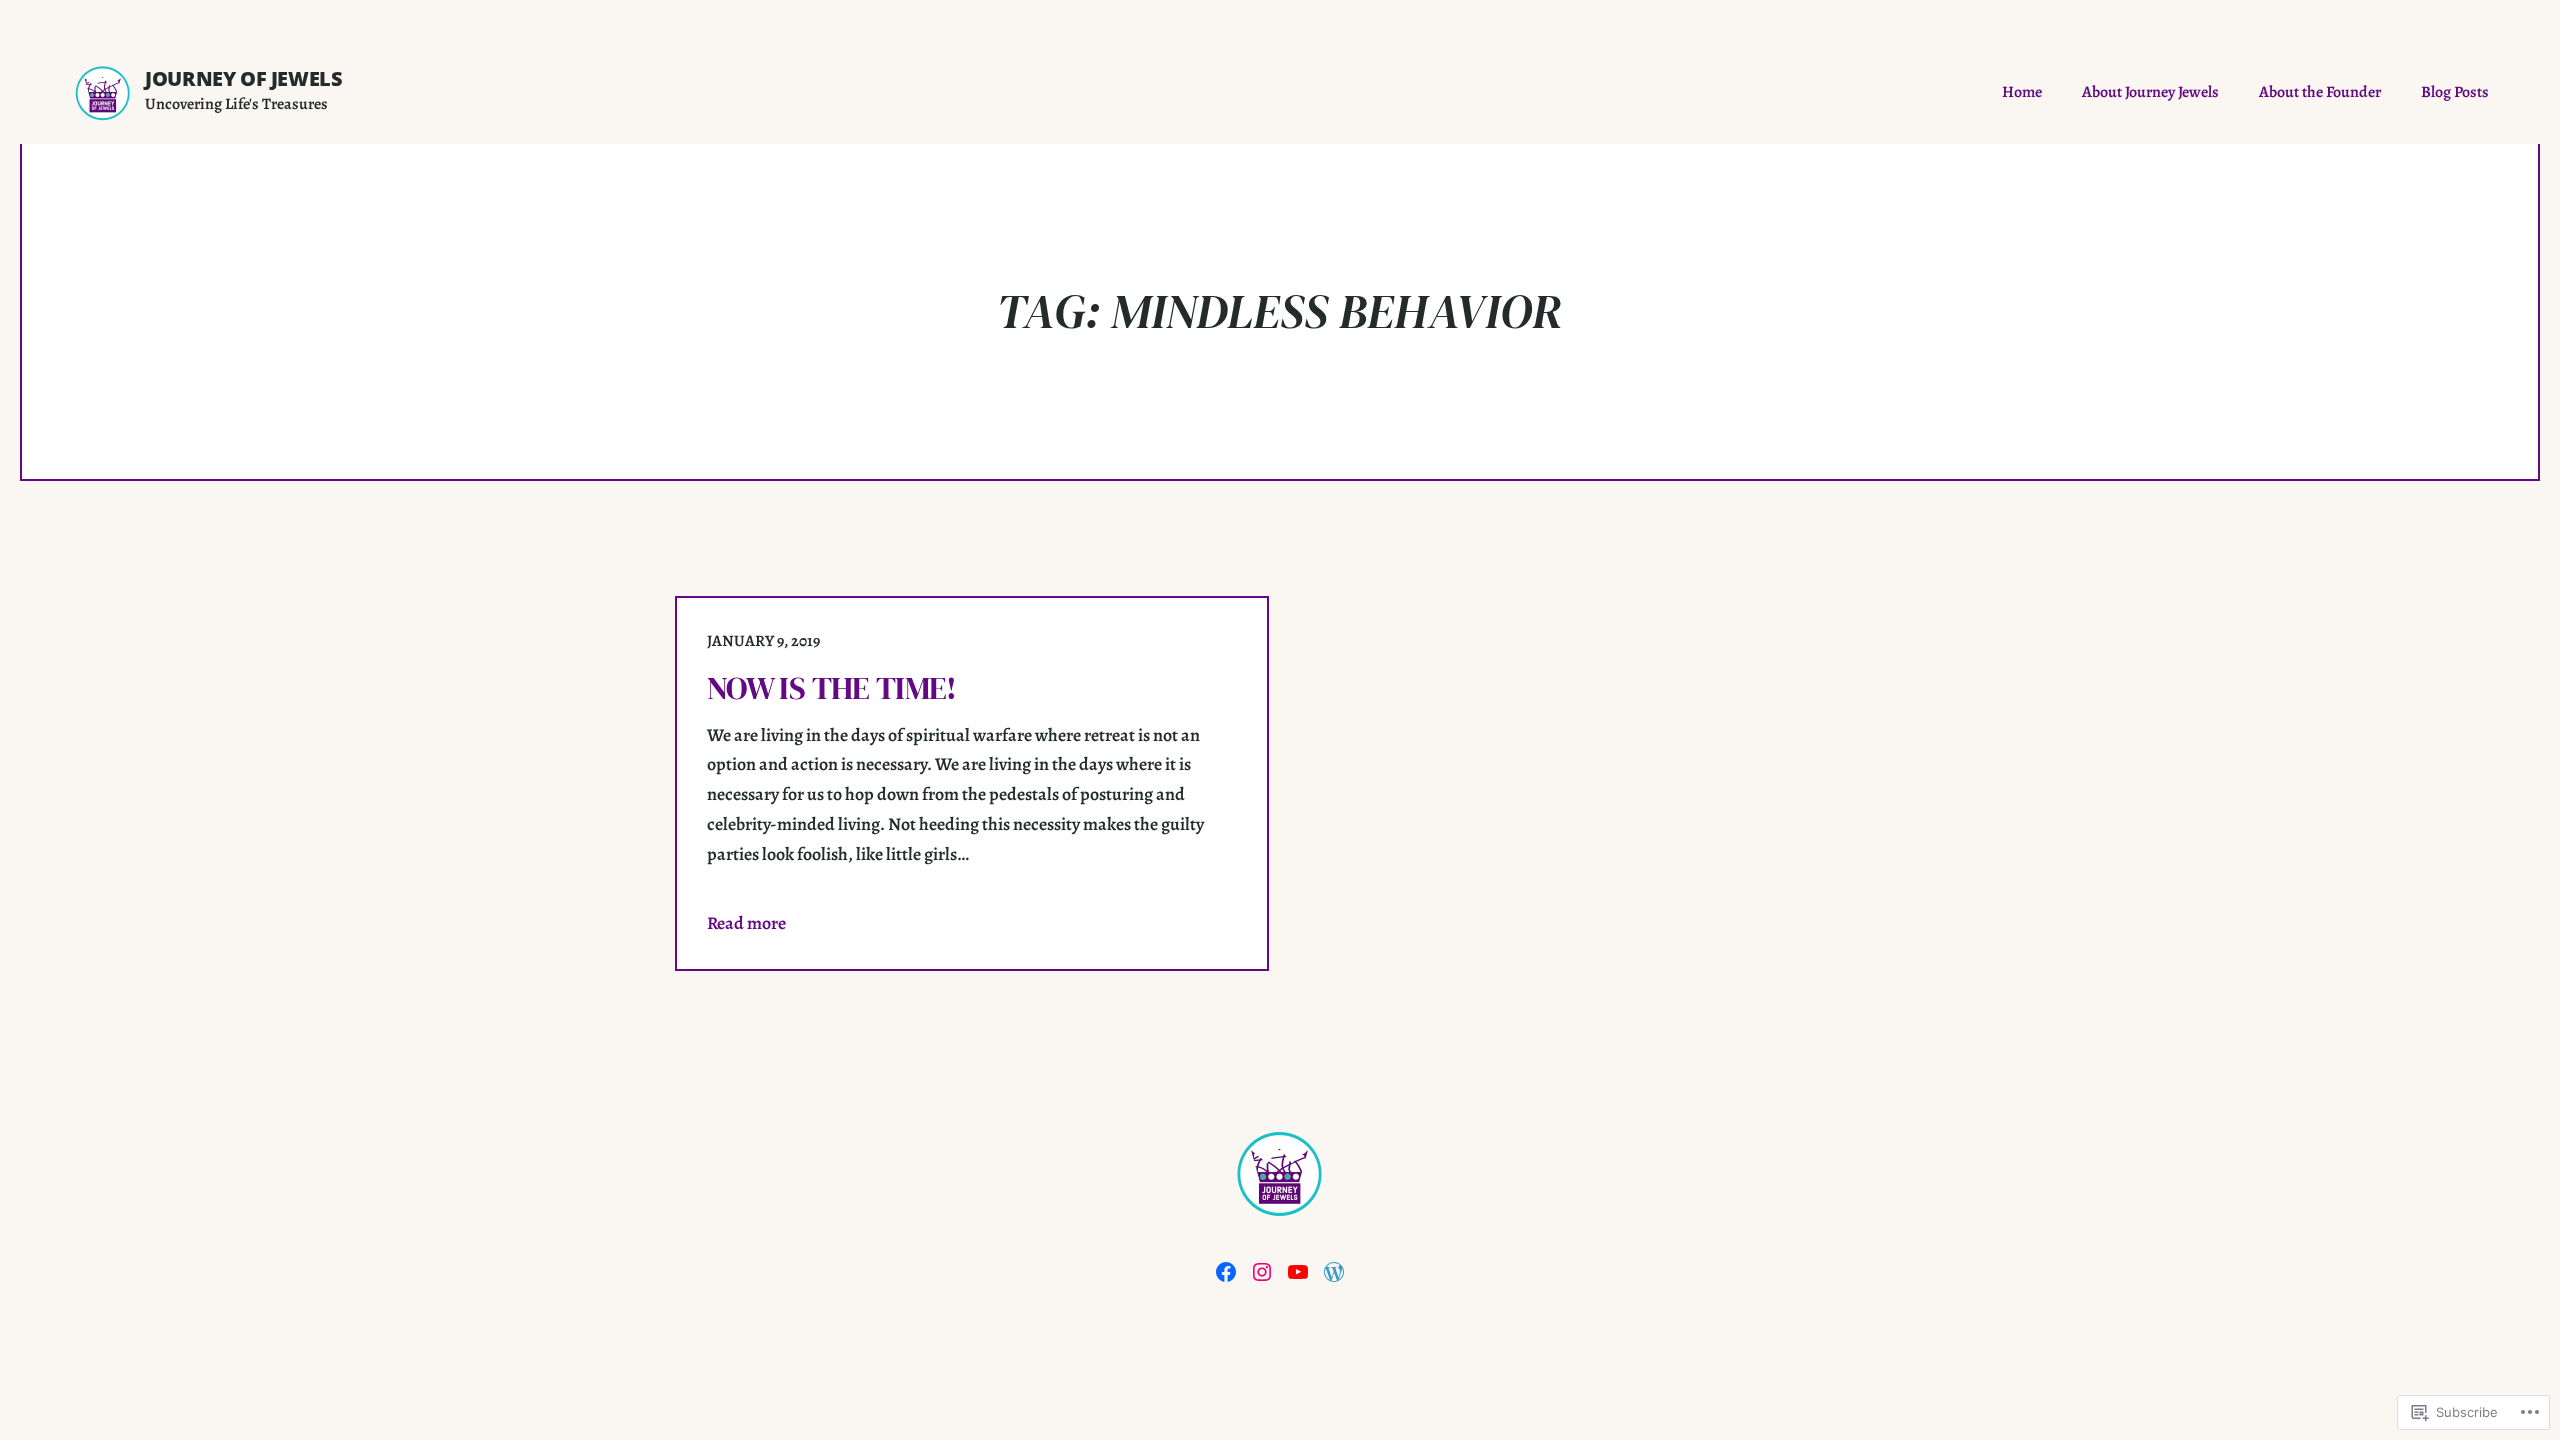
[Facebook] (1226, 1272)
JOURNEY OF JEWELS (243, 78)
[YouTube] (1298, 1272)
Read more (746, 923)
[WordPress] (1334, 1272)
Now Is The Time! (832, 688)
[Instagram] (1262, 1272)
